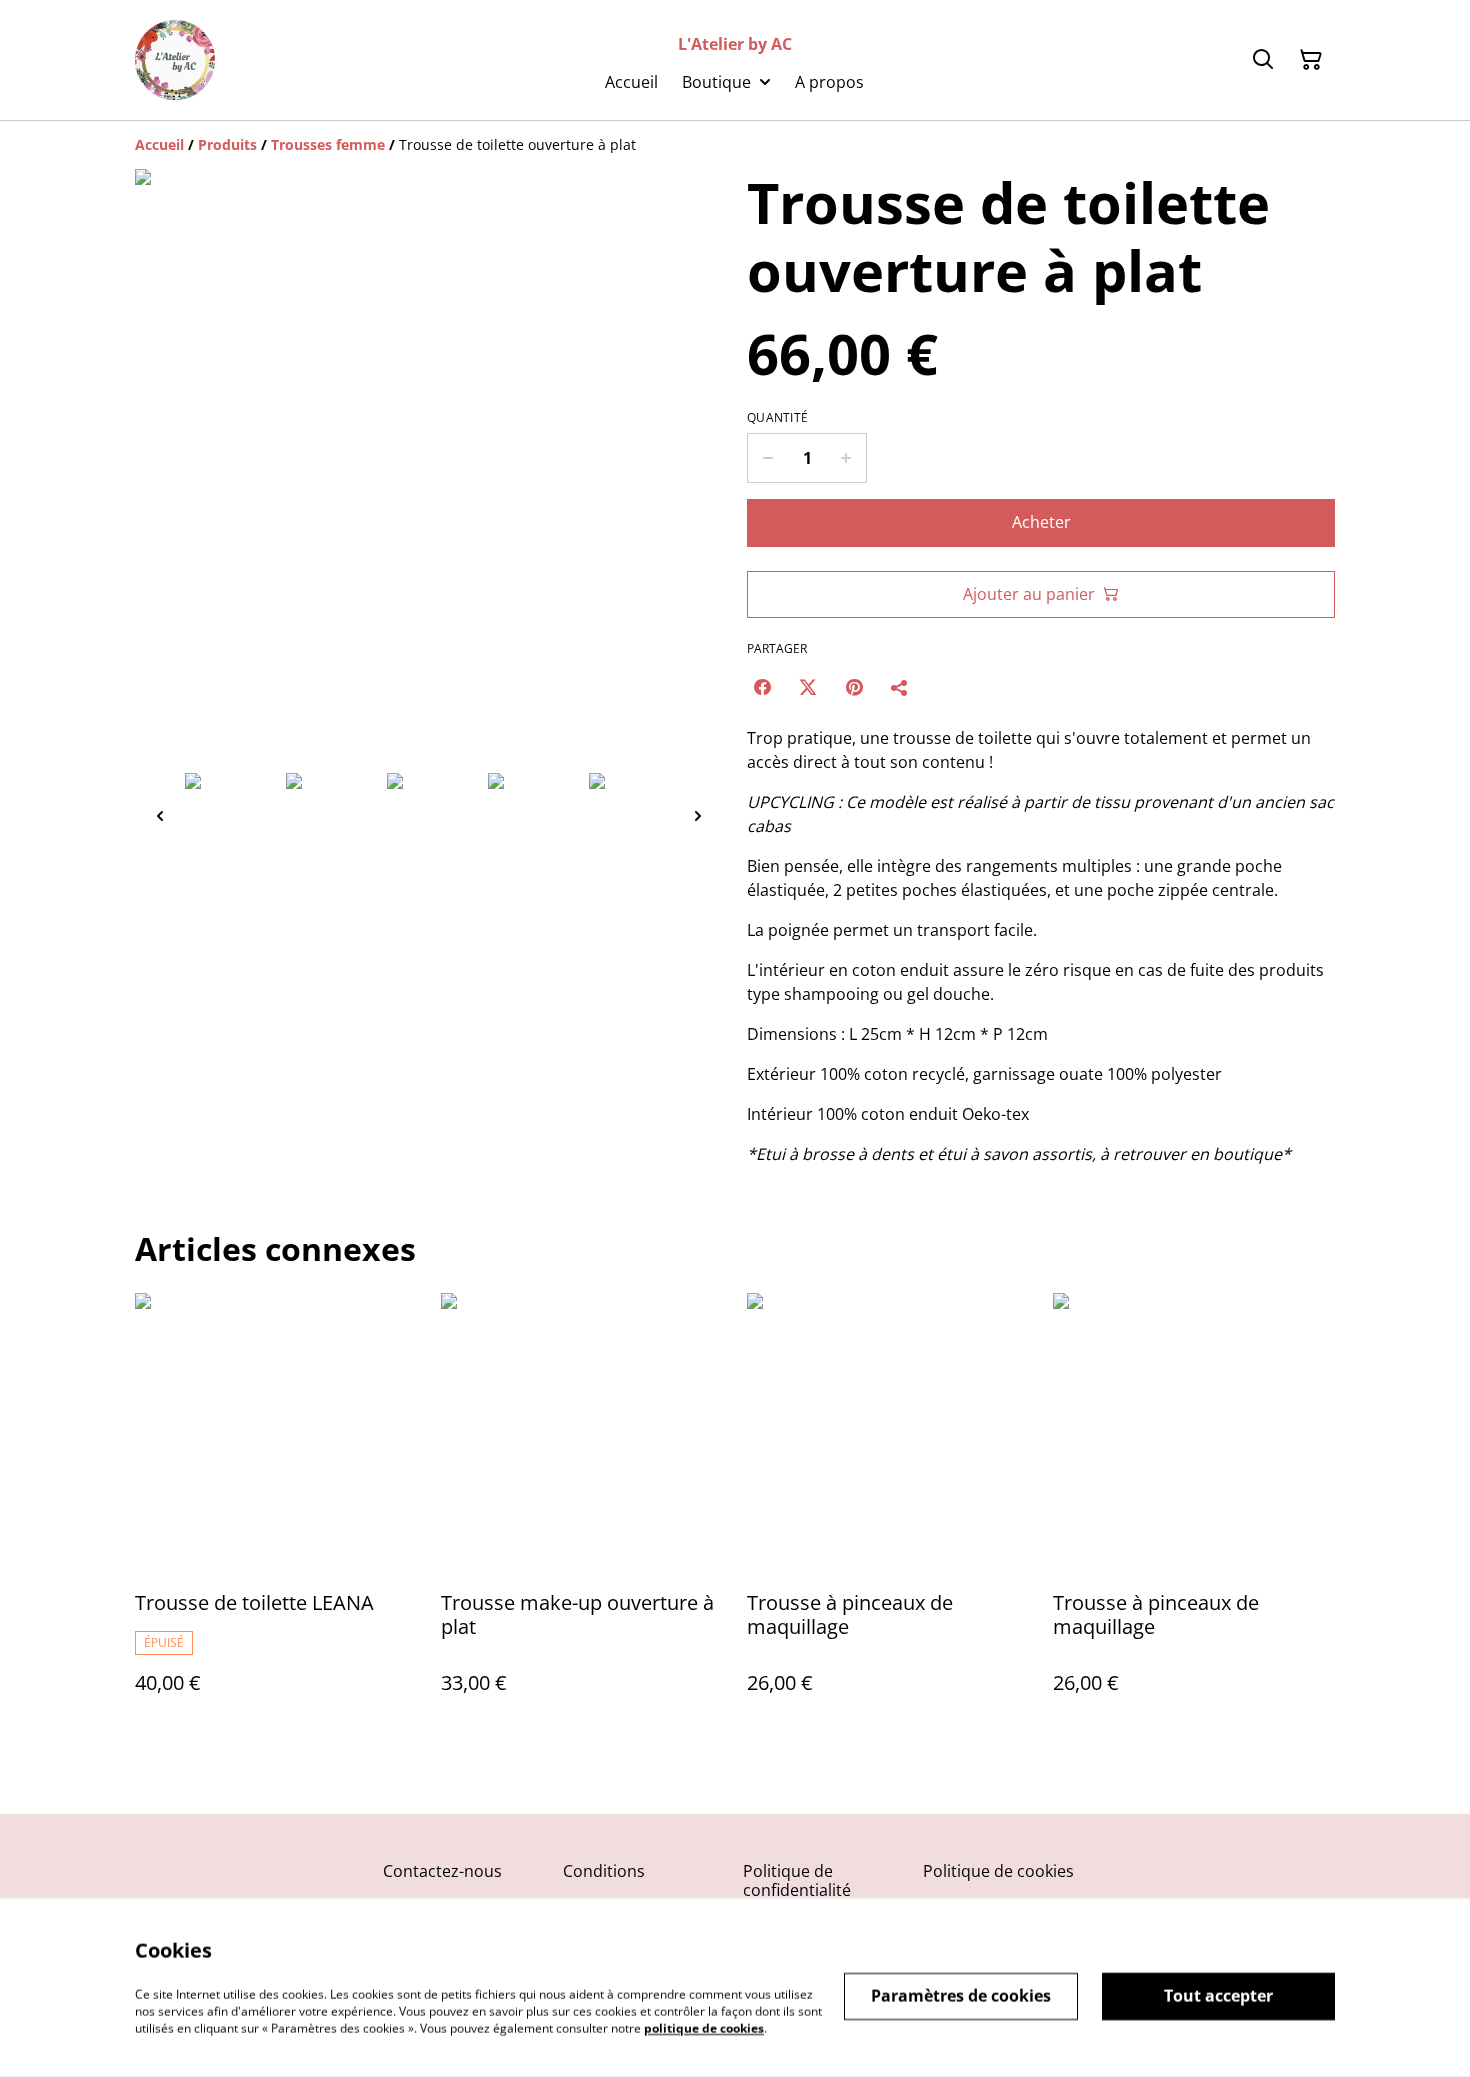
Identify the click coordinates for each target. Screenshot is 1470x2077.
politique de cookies (704, 2027)
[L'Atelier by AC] (175, 60)
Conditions (604, 1871)
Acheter (1041, 522)
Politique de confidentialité (797, 1880)
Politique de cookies (998, 1871)
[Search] (1263, 60)
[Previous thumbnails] (160, 815)
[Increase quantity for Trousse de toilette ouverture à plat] (846, 458)
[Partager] (900, 687)
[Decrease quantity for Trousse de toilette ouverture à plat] (767, 458)
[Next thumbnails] (698, 815)
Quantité (777, 418)
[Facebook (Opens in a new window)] (762, 687)
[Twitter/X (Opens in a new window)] (808, 687)
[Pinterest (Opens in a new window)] (854, 687)
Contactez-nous (442, 1871)
